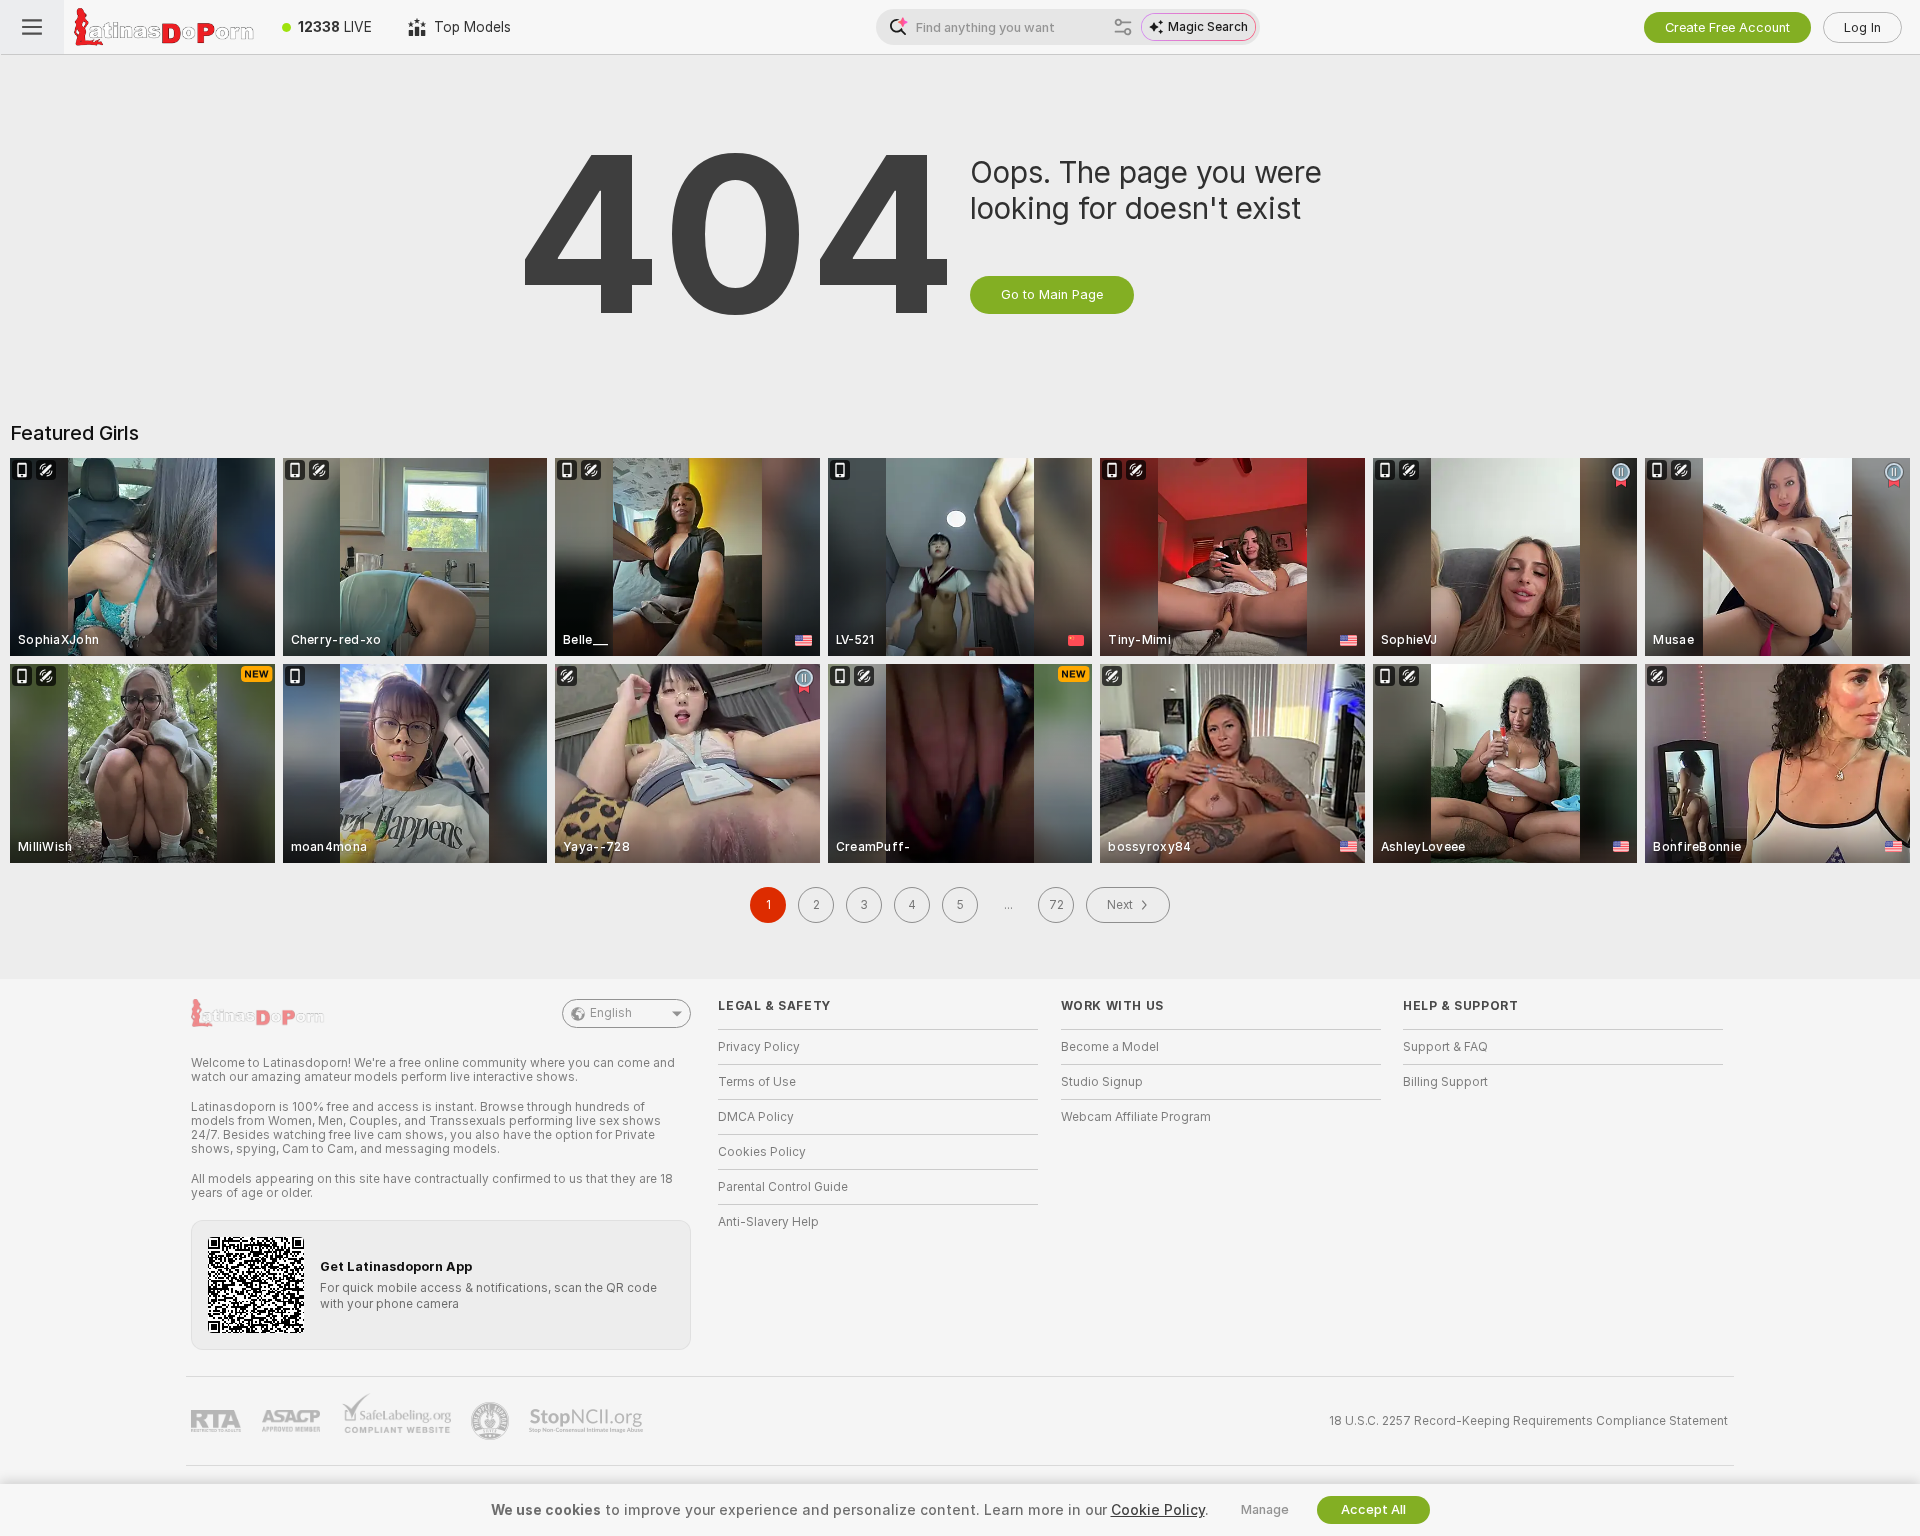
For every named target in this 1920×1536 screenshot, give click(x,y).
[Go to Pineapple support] (492, 1421)
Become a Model (1110, 1047)
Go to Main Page (1052, 294)
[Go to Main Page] (164, 27)
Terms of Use (757, 1082)
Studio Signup (1102, 1082)
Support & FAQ (1445, 1047)
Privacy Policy (759, 1047)
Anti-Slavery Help (768, 1222)
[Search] (1123, 27)
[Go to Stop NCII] (588, 1421)
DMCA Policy (756, 1117)
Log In (1862, 27)
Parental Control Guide (783, 1187)
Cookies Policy (762, 1152)
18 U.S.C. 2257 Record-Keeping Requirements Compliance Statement (1528, 1421)
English (611, 1013)
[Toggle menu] (32, 27)
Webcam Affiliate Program (1136, 1117)
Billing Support (1445, 1082)
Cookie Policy (1158, 1510)
